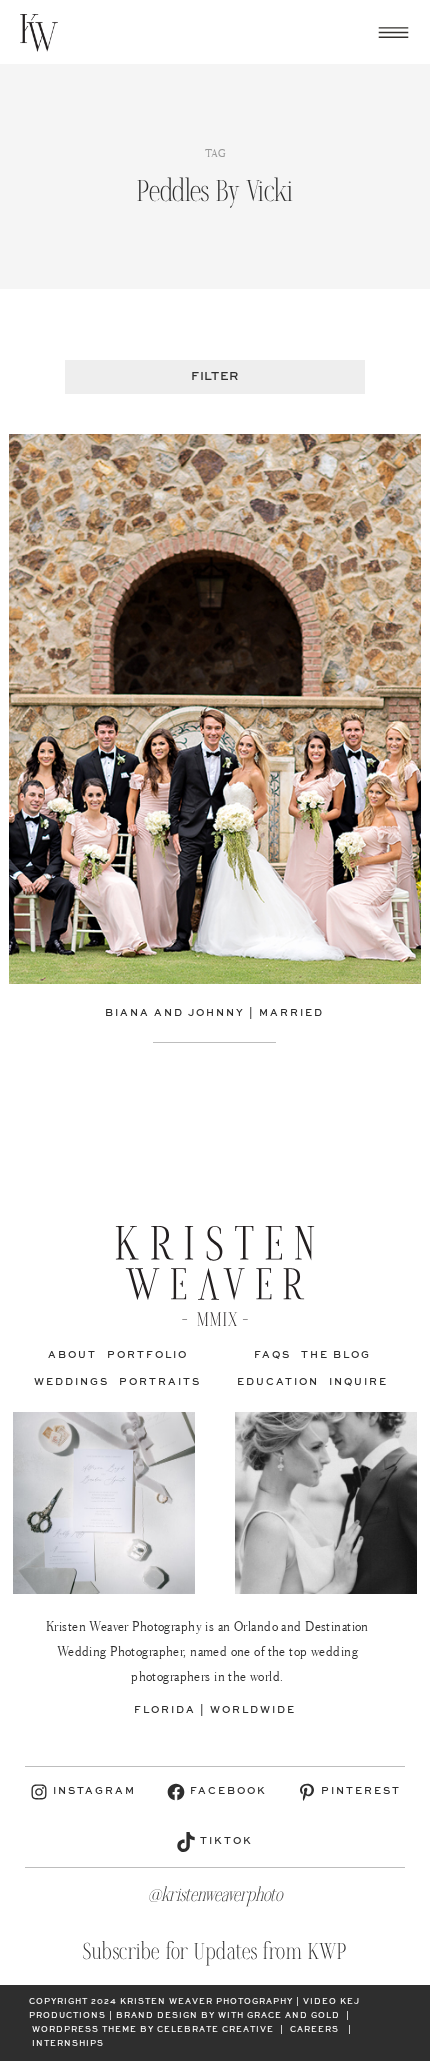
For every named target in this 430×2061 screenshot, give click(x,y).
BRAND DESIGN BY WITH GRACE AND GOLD (228, 2016)
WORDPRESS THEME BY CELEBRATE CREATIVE (153, 2030)
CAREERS (314, 2030)
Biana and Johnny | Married (214, 1013)
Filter (214, 377)
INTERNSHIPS (68, 2044)
